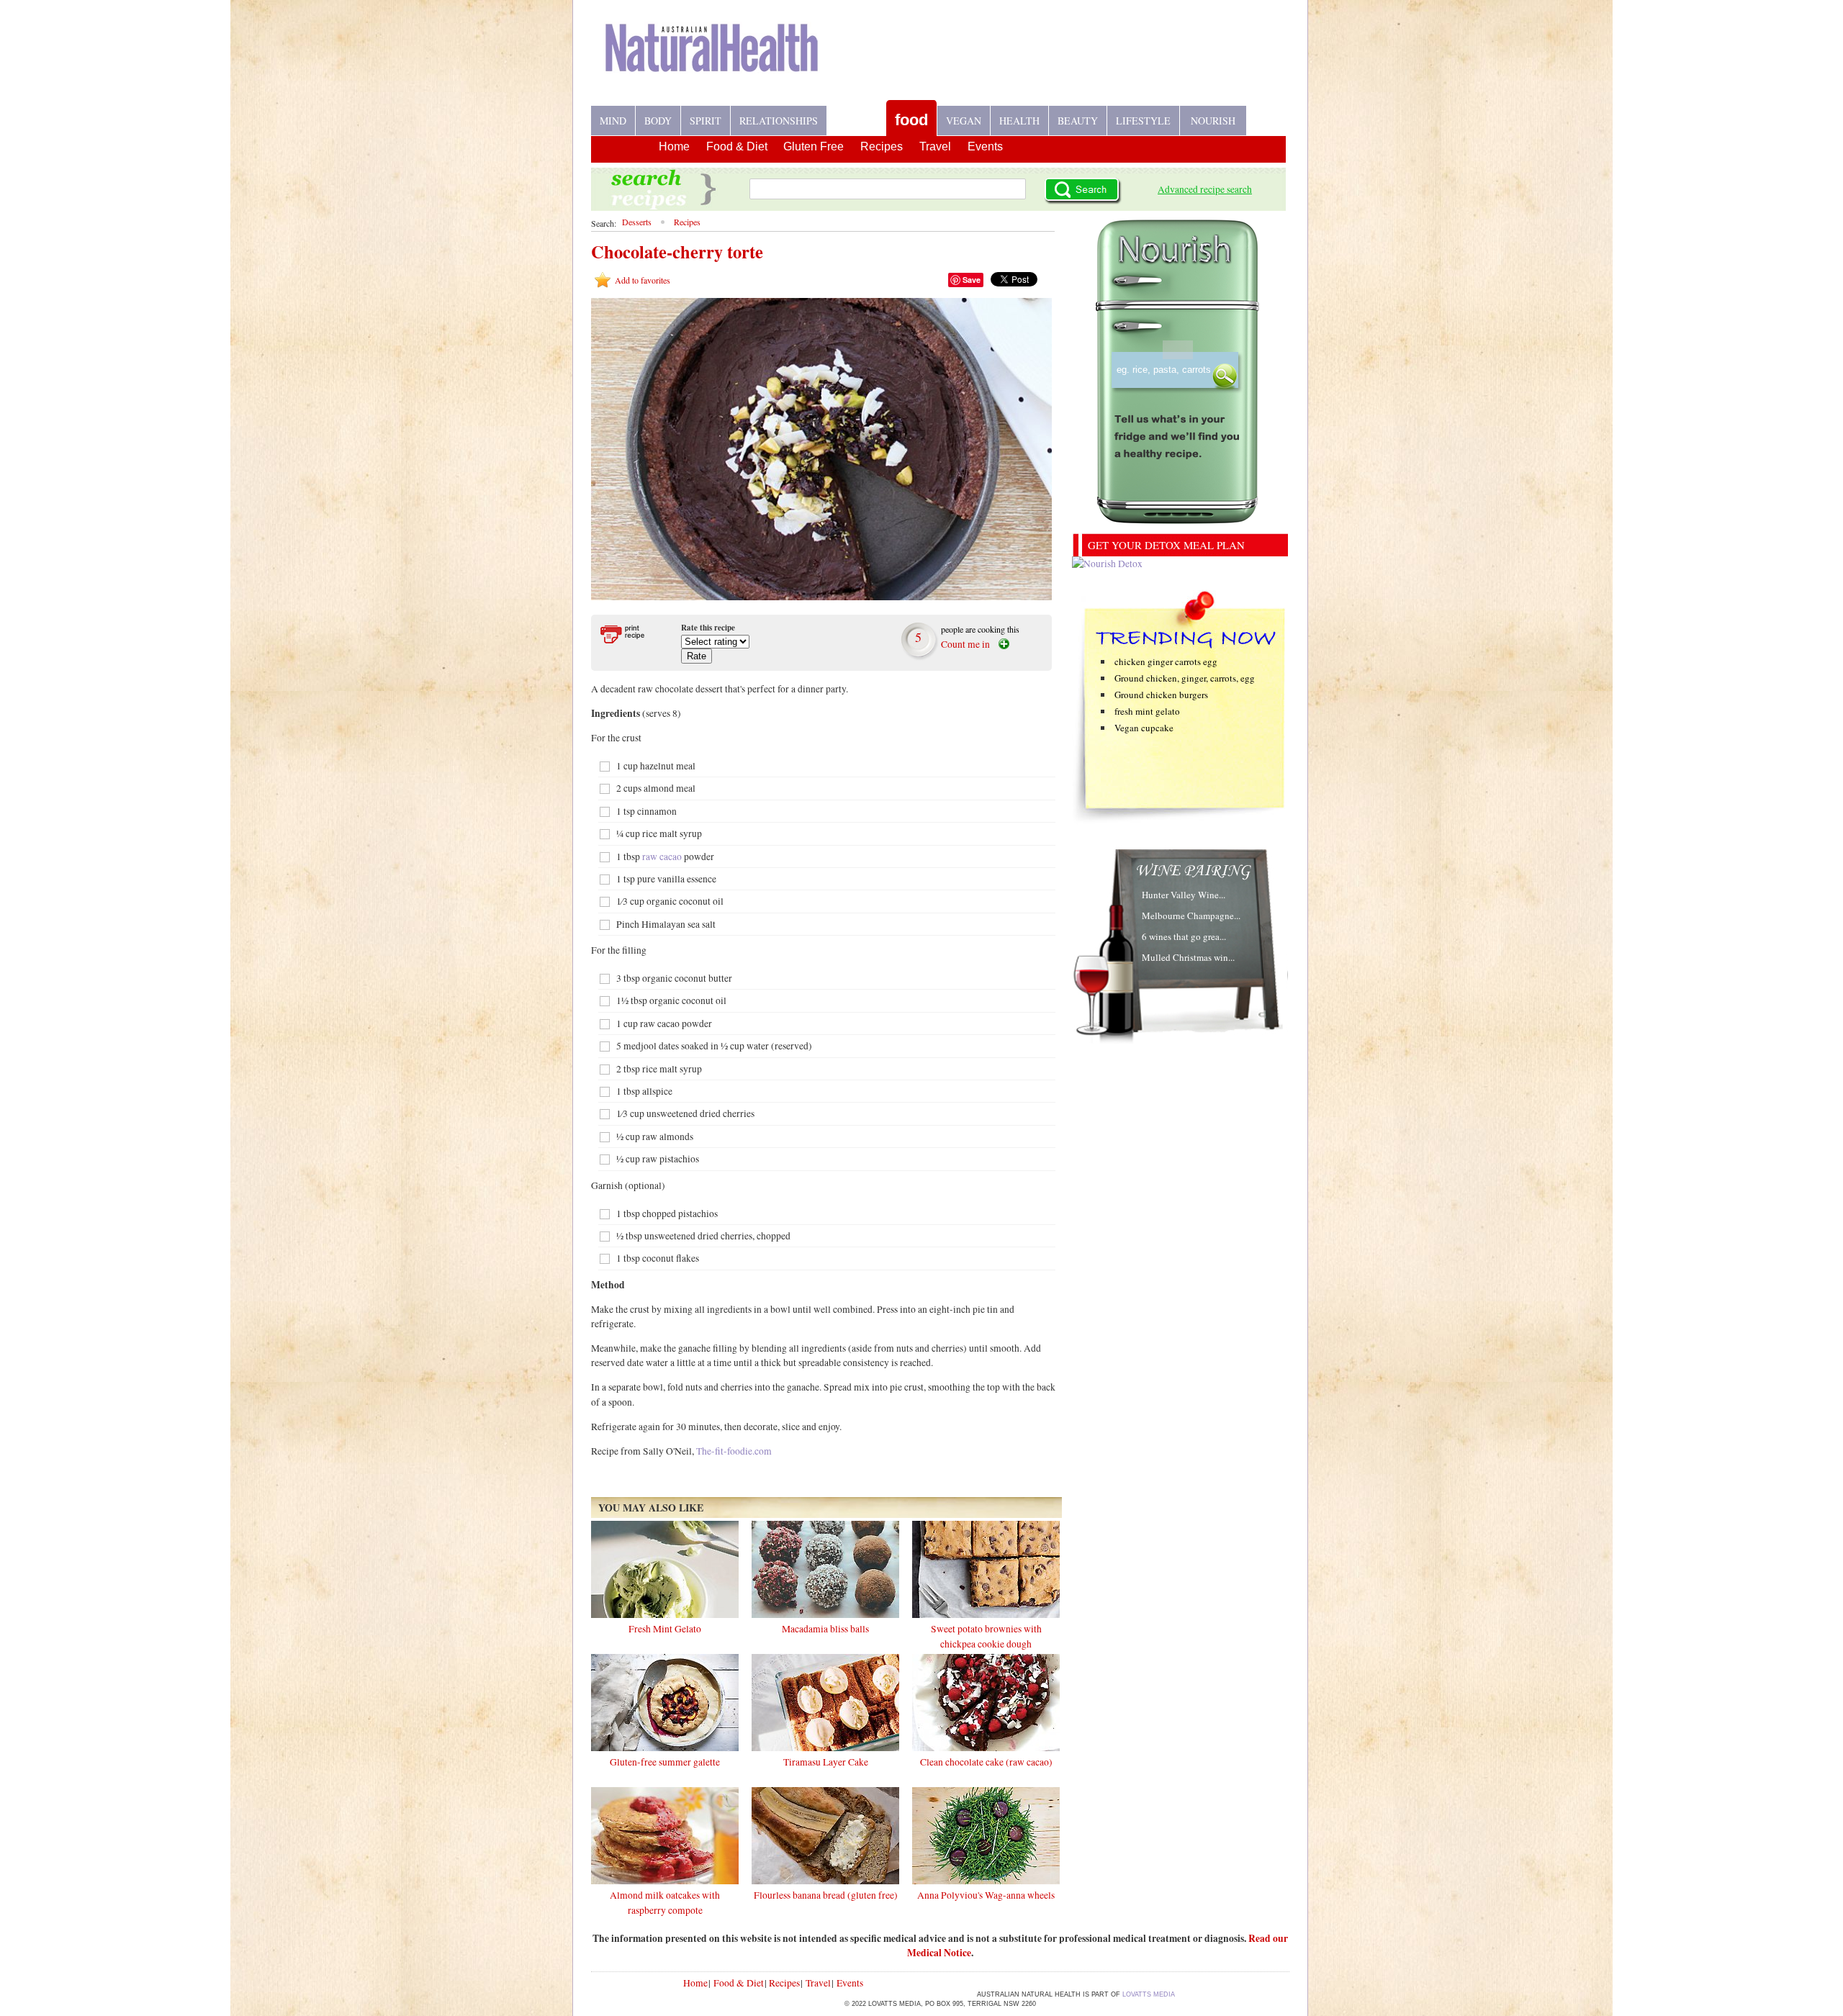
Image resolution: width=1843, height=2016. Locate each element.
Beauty (1078, 121)
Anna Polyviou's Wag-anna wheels (986, 1895)
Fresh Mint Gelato (665, 1629)
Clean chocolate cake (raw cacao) (986, 1762)
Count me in (965, 644)
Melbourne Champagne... (1191, 916)
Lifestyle (1143, 121)
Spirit (706, 121)
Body (658, 121)
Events (985, 146)
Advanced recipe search (1205, 189)
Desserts (637, 222)
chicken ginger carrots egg (1166, 661)
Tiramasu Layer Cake (826, 1762)
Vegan (964, 121)
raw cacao (662, 856)
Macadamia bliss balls (825, 1629)
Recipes (856, 115)
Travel (935, 146)
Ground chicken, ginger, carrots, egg (1185, 678)
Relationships (779, 121)
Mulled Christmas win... (1188, 957)
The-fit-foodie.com (734, 1451)
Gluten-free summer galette (665, 1762)
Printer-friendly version (632, 634)
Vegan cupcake (1144, 728)
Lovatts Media (1149, 1994)
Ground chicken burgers (1161, 695)
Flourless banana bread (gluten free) (826, 1895)
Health (1019, 121)
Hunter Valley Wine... (1184, 895)
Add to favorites (643, 280)
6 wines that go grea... (1184, 936)
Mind (613, 121)
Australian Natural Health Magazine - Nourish (712, 59)
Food (911, 120)
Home (674, 146)
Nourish (1213, 121)
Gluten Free (814, 146)
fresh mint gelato (1147, 711)
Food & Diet (737, 146)
